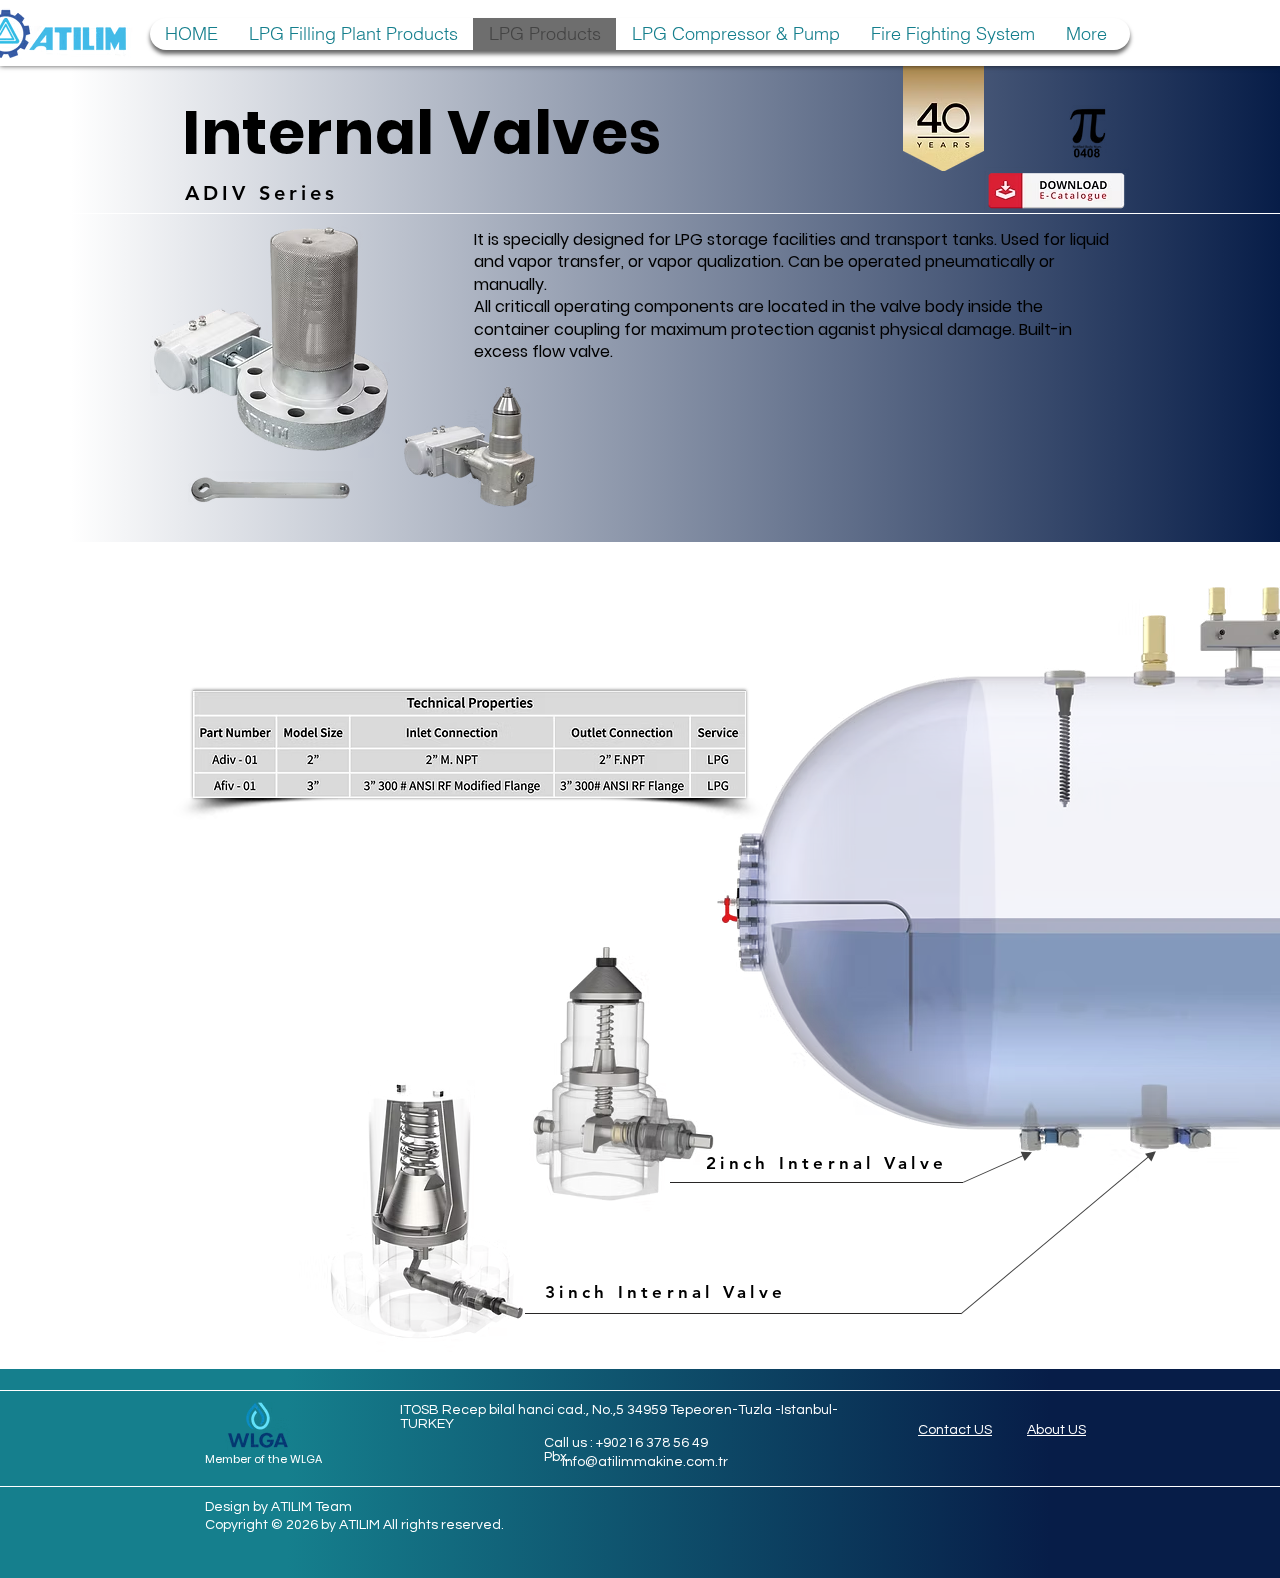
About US (1056, 1430)
